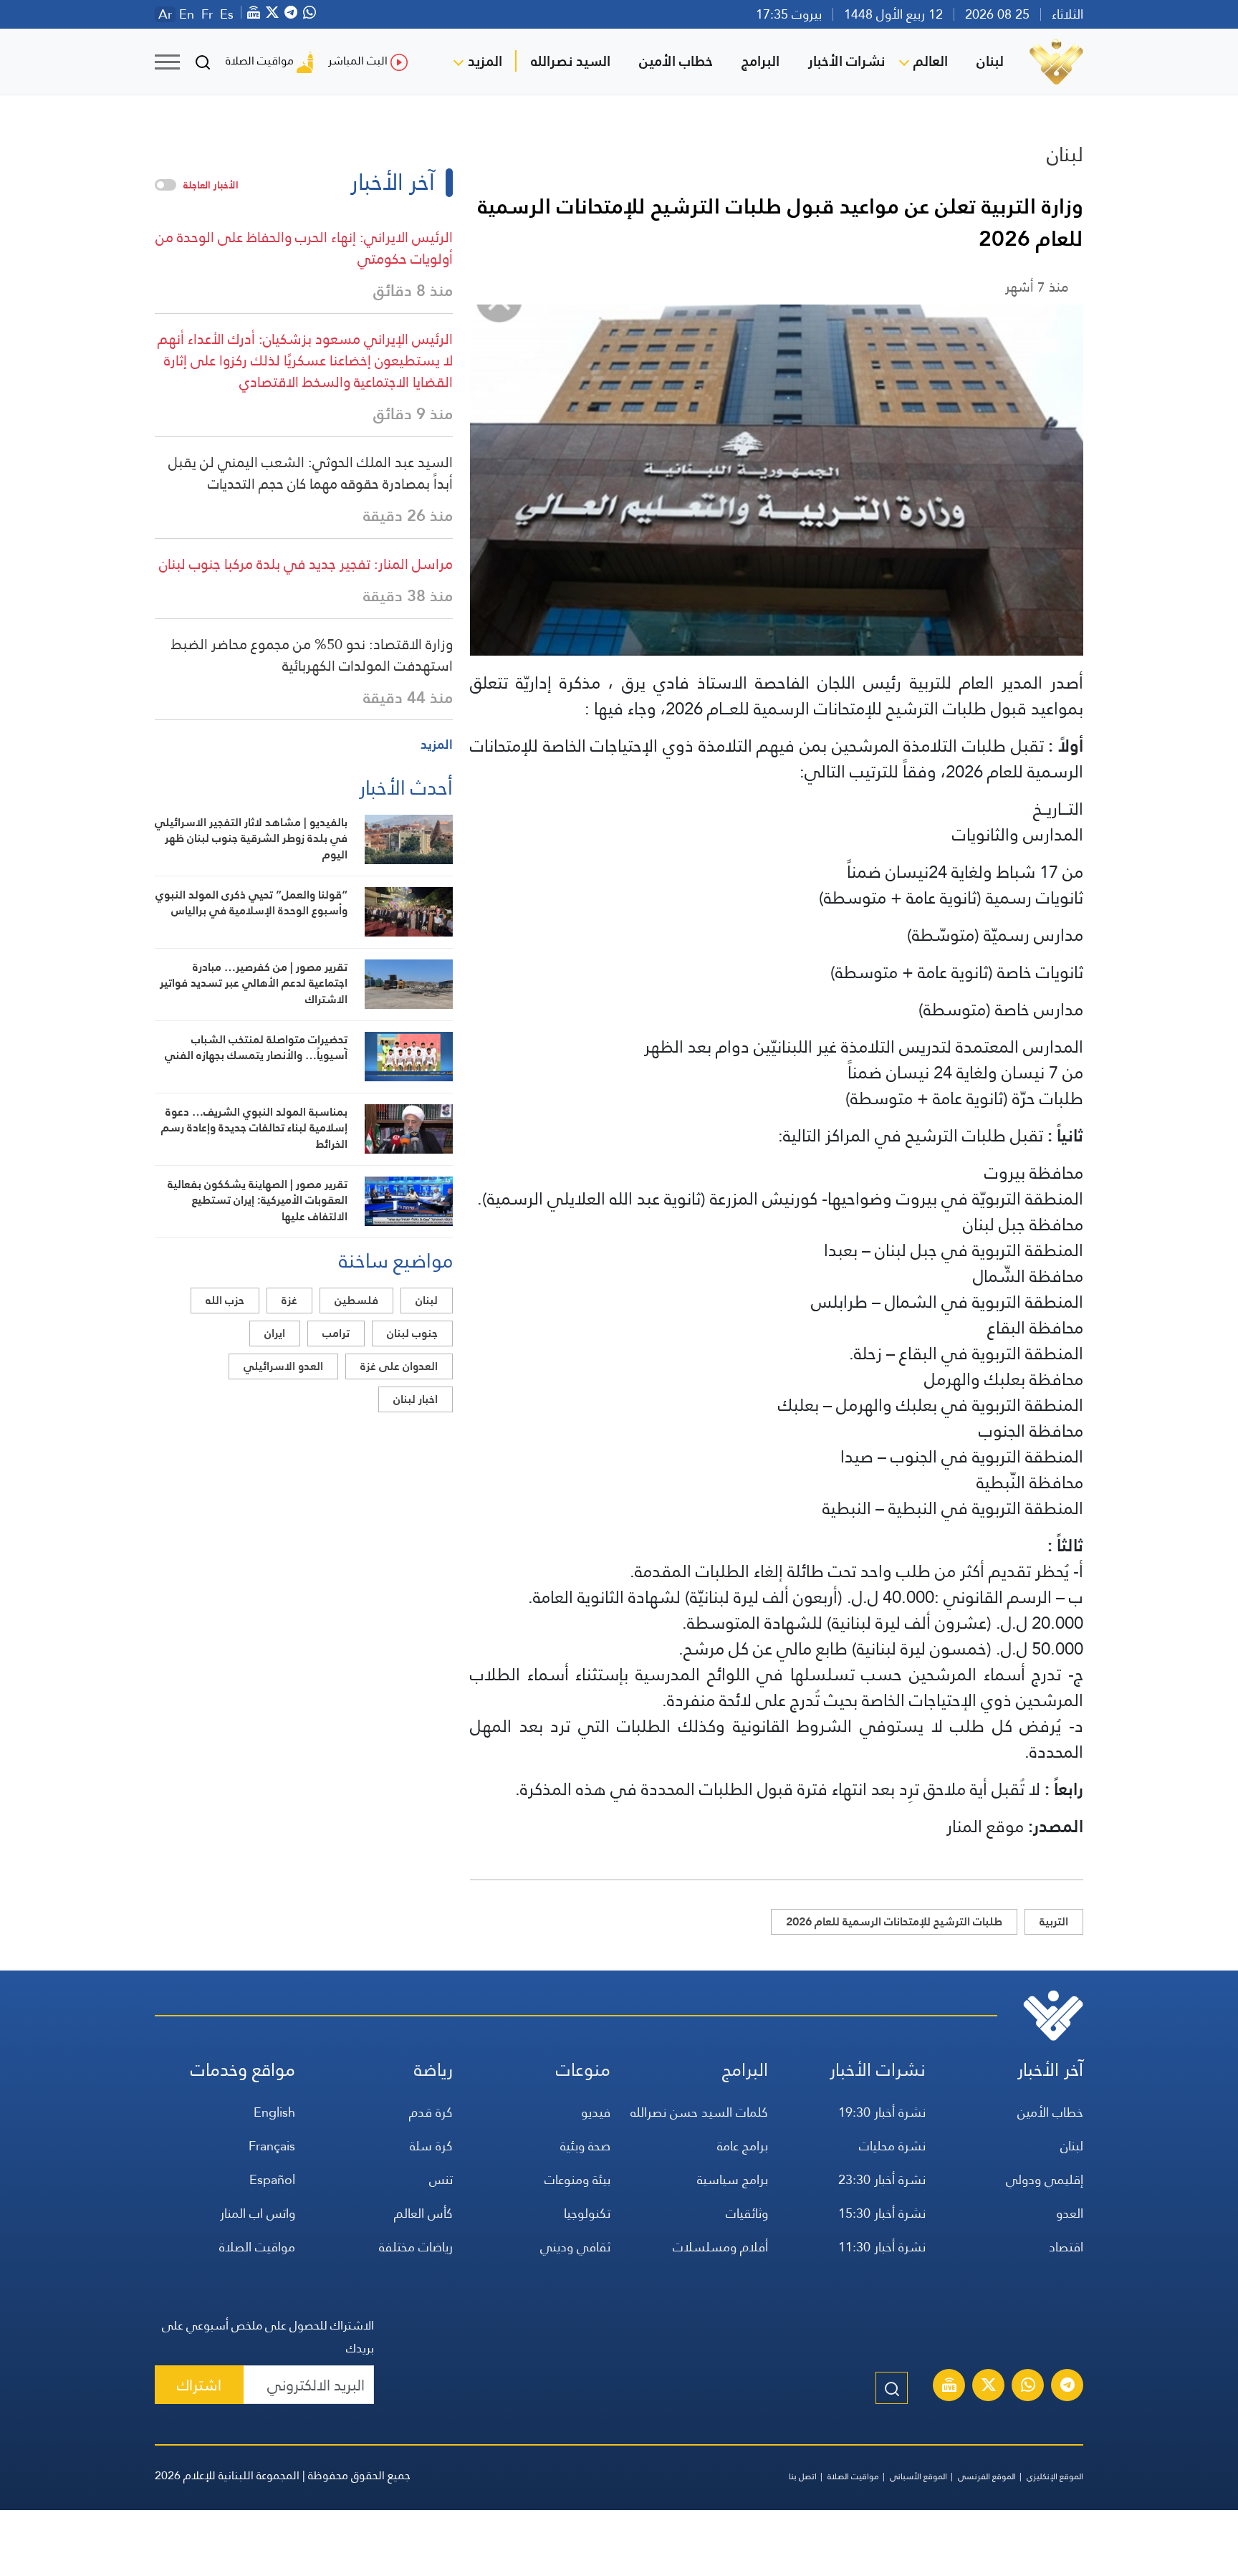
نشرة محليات (892, 2146)
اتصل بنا (803, 2476)
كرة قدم (431, 2112)
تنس (441, 2179)
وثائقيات (747, 2213)
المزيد (485, 61)
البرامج (760, 61)
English (274, 2112)
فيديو (596, 2112)
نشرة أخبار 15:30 (882, 2213)
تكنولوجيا (587, 2213)
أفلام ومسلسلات (720, 2247)
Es (227, 14)
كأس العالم (423, 2213)
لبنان (990, 61)
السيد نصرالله (571, 61)
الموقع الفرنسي (987, 2476)
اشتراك (199, 2385)
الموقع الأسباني (918, 2476)
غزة (289, 1300)
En (187, 14)
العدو (1070, 2213)
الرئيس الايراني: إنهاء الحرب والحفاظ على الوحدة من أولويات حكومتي (304, 248)
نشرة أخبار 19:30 (882, 2112)
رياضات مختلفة (416, 2247)
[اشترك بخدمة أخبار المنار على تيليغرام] (1067, 2387)
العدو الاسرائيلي (283, 1366)
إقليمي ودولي (1045, 2179)
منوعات (583, 2070)
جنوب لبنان (412, 1333)
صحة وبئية (585, 2146)
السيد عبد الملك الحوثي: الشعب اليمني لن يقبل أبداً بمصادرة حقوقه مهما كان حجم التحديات (311, 473)
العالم (931, 61)
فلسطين (356, 1300)
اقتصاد (1066, 2247)
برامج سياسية (733, 2179)
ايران (275, 1333)
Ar (165, 14)
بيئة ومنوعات (577, 2179)
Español (272, 2179)
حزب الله (225, 1300)
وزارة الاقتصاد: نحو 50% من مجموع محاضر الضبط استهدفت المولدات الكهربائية (312, 655)
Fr (207, 14)
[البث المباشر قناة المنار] (949, 2387)
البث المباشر (358, 61)
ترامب (336, 1333)
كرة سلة (431, 2146)
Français (272, 2146)
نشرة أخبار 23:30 (882, 2179)
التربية (1054, 1921)
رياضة (433, 2070)
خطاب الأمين (676, 61)
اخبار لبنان (416, 1399)
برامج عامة (743, 2146)
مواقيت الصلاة (260, 61)
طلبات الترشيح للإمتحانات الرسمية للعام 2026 (894, 1921)
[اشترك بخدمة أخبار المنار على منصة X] (989, 2387)
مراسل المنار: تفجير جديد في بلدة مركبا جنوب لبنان (306, 564)
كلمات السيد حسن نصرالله (699, 2112)
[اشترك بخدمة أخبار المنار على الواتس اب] (1028, 2387)
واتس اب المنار (258, 2213)
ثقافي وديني (575, 2247)
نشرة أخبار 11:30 (882, 2247)
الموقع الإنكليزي (1055, 2476)
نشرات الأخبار (846, 61)
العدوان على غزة (399, 1366)
